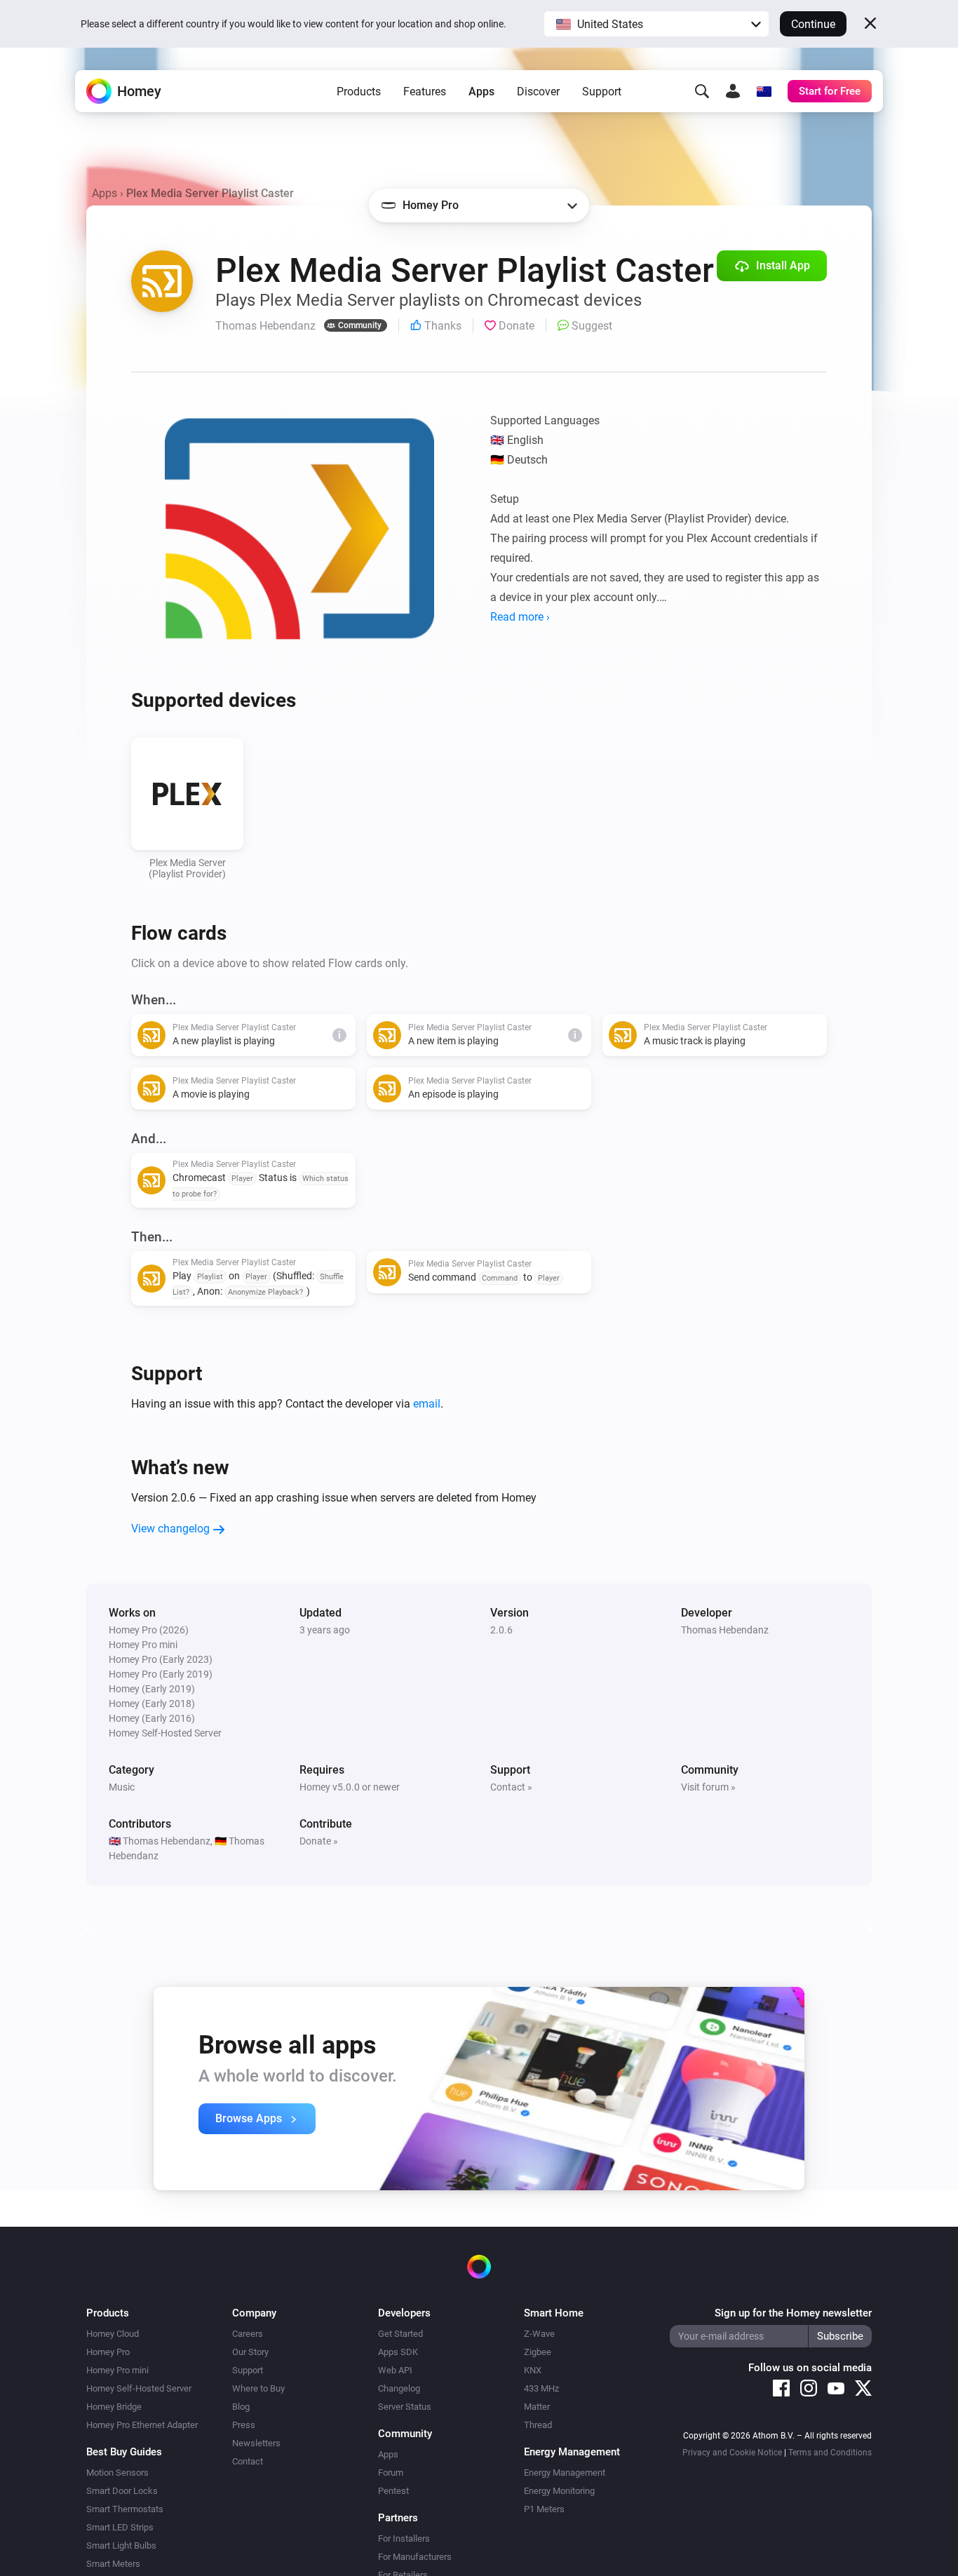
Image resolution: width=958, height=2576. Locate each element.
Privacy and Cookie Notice (732, 2453)
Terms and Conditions (830, 2453)
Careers (248, 2334)
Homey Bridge (114, 2407)
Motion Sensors (117, 2473)
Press (244, 2425)
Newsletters (256, 2443)
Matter (537, 2407)
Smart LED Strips (120, 2527)
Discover (538, 92)
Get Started (400, 2334)
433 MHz (541, 2388)
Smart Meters (113, 2564)
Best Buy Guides (124, 2452)
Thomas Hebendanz (725, 1630)
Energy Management (565, 2473)
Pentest (393, 2491)
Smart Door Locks (122, 2491)
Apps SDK (398, 2352)
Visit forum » (708, 1787)
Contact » (511, 1787)
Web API (395, 2370)
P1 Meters (544, 2509)
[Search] (702, 91)
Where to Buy (258, 2388)
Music (122, 1787)
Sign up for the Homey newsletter (793, 2313)
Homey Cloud (113, 2334)
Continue (813, 24)
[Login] (733, 91)
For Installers (404, 2538)
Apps (481, 92)
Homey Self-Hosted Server (139, 2388)
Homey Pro (108, 2352)
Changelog (399, 2388)
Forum (391, 2473)
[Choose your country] (764, 91)
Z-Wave (539, 2334)
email (427, 1404)
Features (425, 92)
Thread (538, 2425)
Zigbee (538, 2352)
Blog (241, 2407)
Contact (248, 2461)
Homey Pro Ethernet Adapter (142, 2425)
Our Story (250, 2352)
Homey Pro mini (117, 2370)
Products (359, 92)
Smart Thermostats (125, 2509)
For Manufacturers (415, 2557)
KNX (533, 2370)
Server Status (405, 2407)
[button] (656, 24)
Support (602, 92)
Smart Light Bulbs (121, 2545)
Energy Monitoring (559, 2491)
